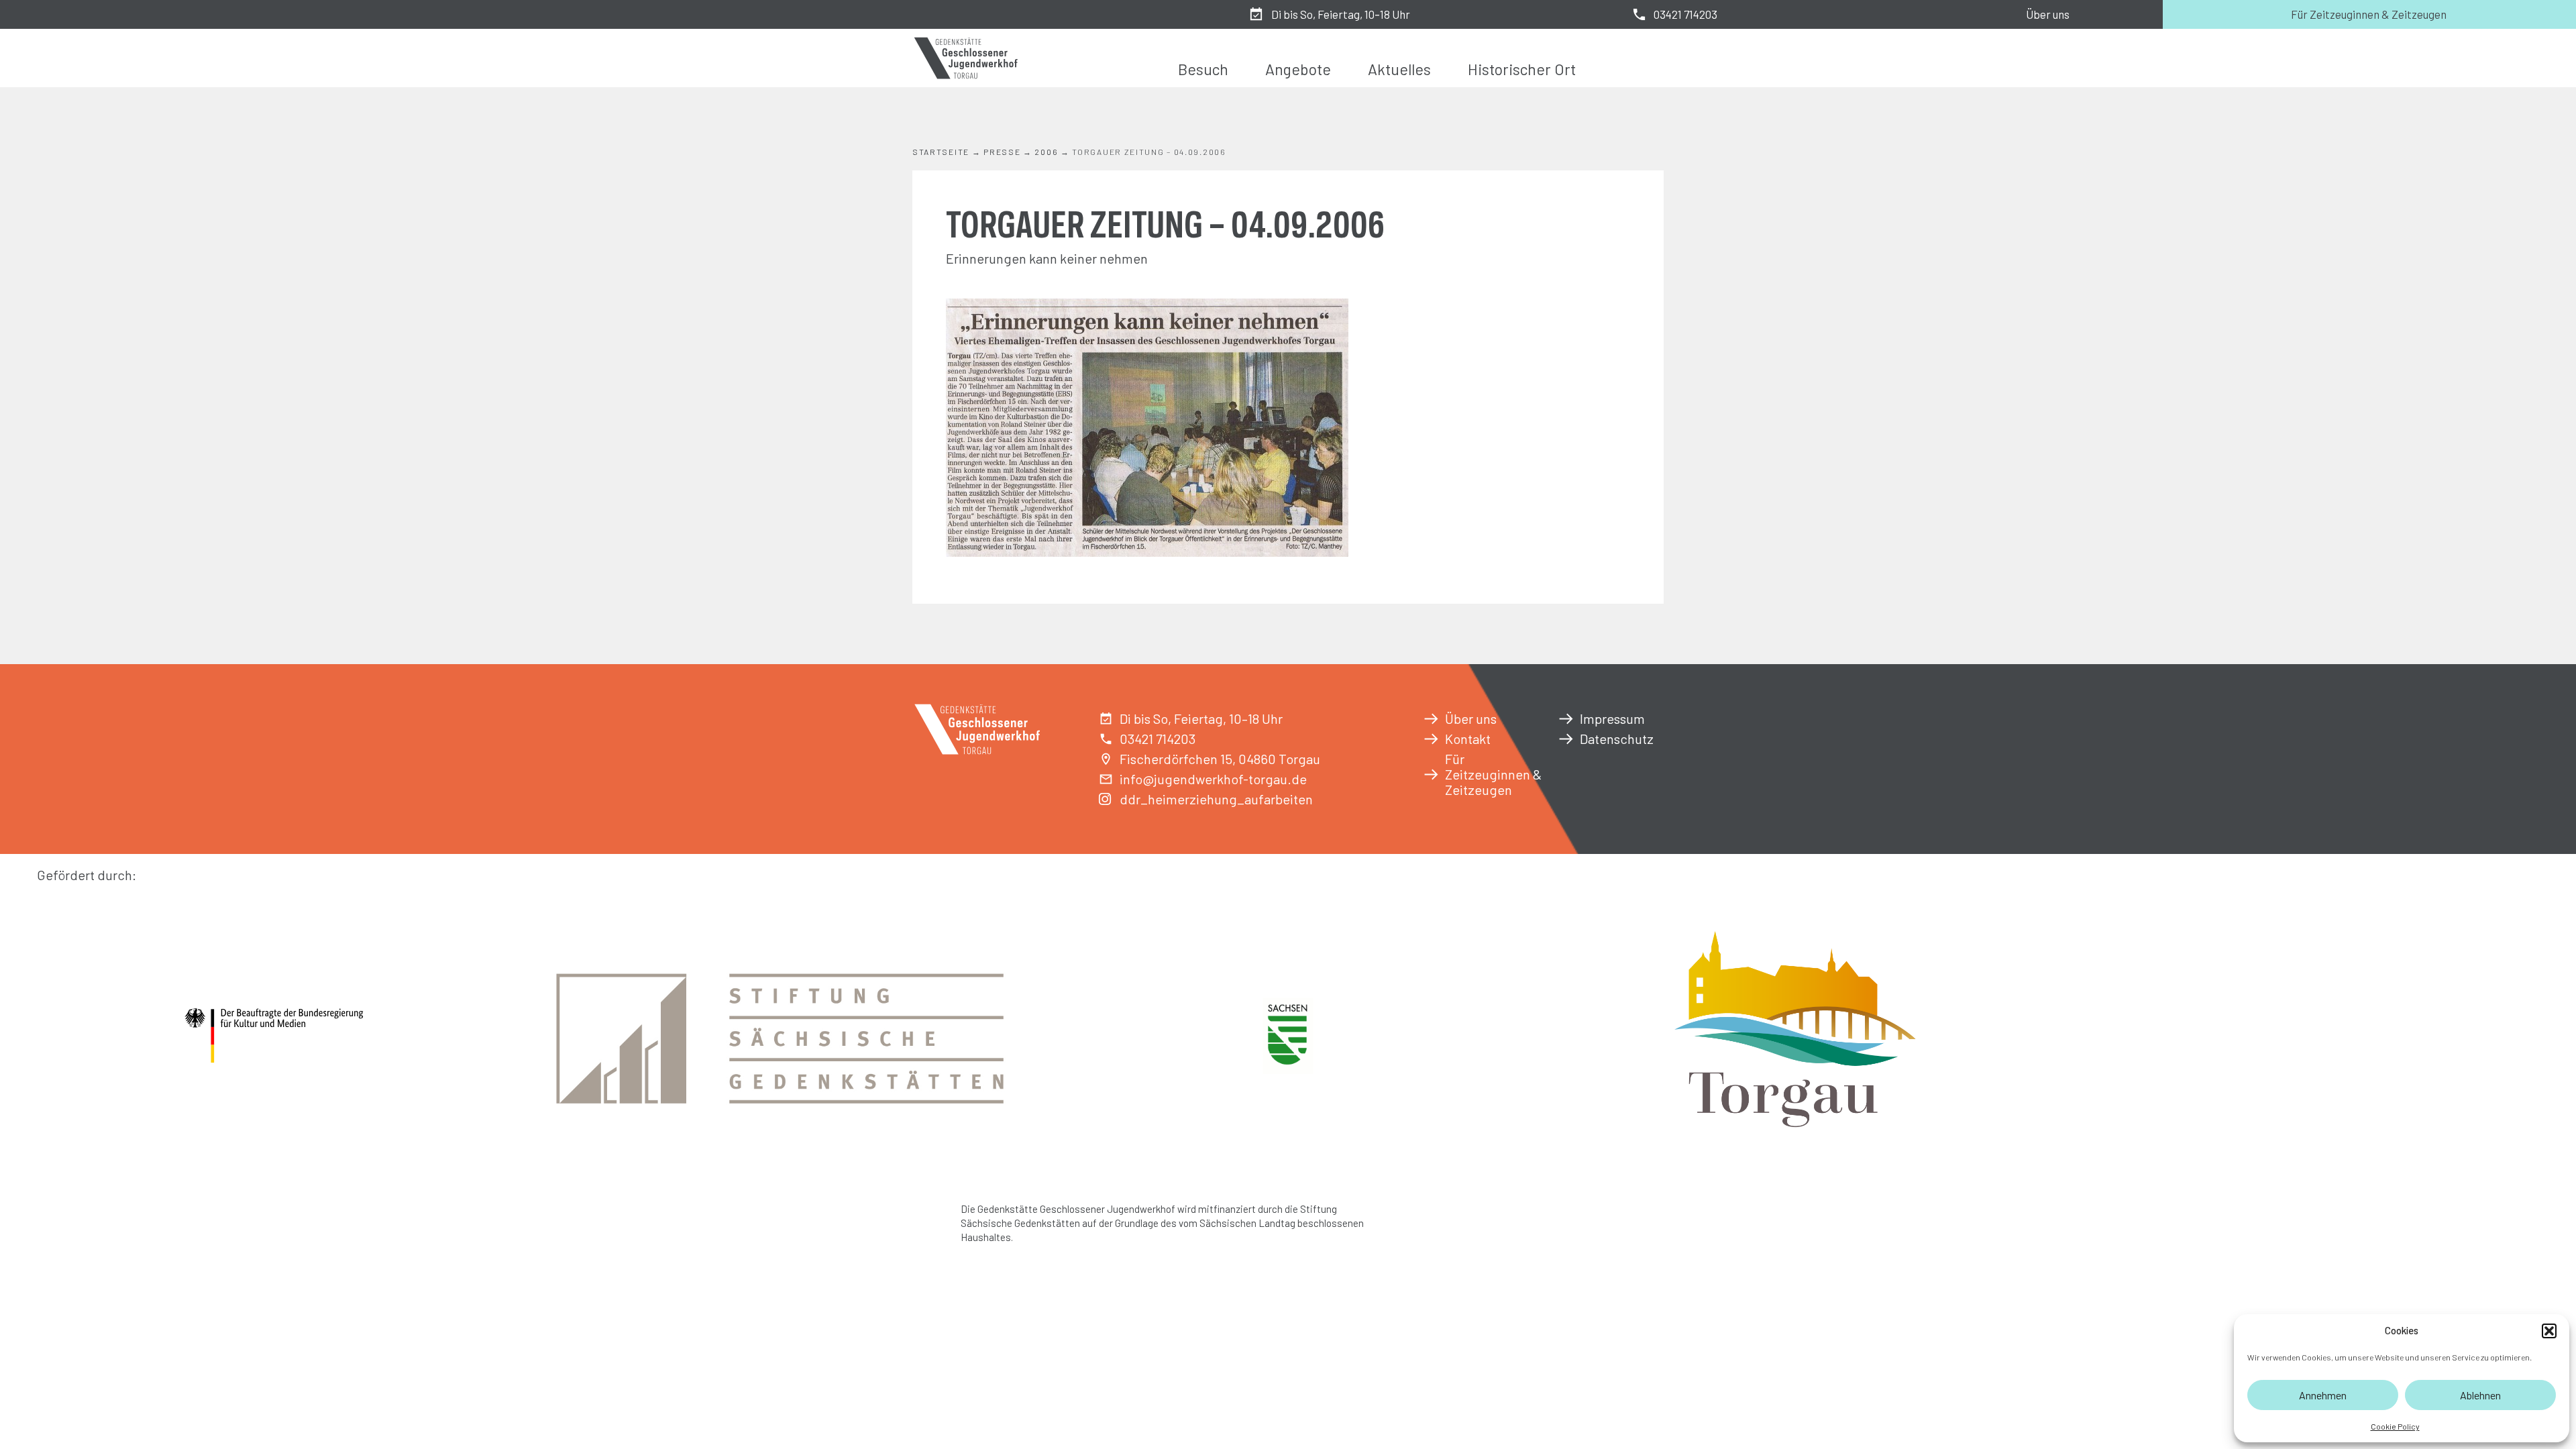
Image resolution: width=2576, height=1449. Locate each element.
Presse (1002, 152)
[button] (2549, 1331)
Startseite (941, 152)
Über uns (2048, 14)
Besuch (1203, 69)
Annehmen (2323, 1395)
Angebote (1298, 69)
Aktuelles (1399, 69)
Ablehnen (2480, 1395)
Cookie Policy (2395, 1426)
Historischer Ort (1522, 69)
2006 (1046, 152)
